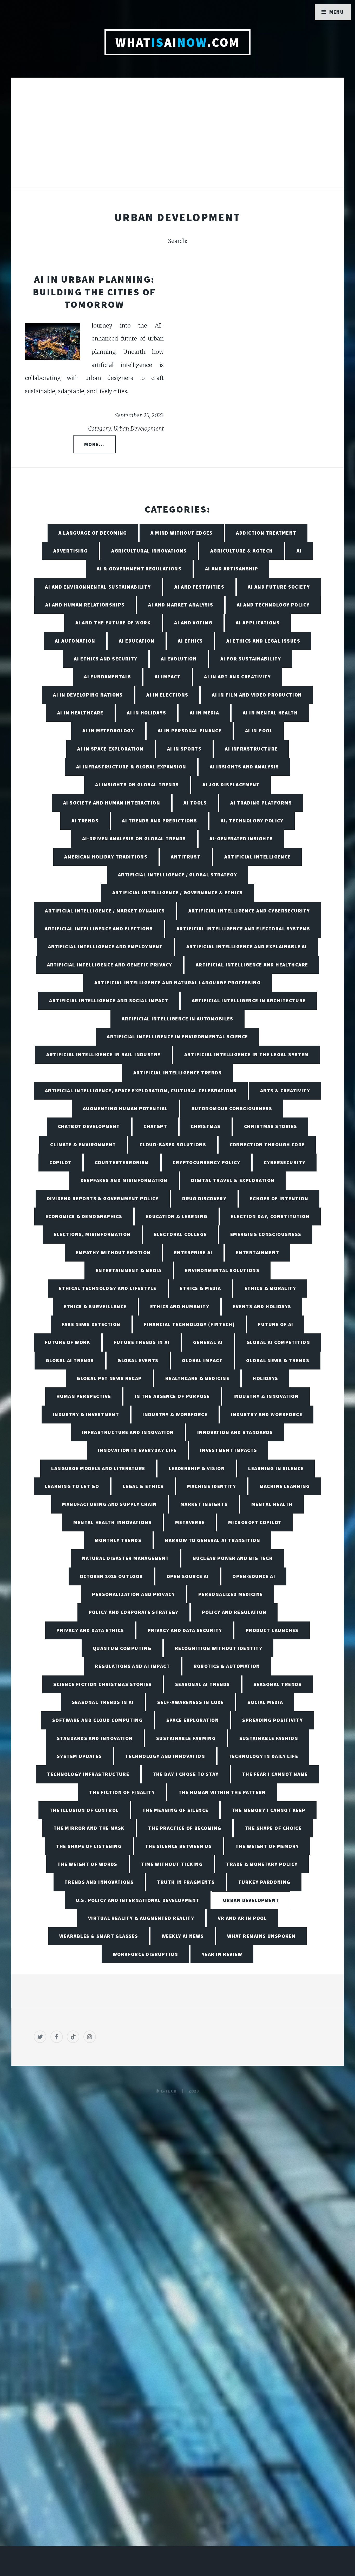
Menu (337, 12)
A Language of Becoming (93, 533)
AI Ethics (190, 641)
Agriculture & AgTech (242, 551)
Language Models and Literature (98, 1468)
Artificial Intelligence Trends (177, 1073)
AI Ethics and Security (106, 659)
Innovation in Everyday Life (137, 1450)
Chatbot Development (89, 1126)
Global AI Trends (70, 1360)
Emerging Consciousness (266, 1234)
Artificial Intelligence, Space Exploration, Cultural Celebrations (141, 1091)
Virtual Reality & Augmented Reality (141, 1918)
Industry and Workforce (267, 1414)
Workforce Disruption (146, 1954)
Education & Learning (177, 1216)
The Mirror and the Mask (89, 1828)
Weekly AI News (183, 1936)
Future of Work (68, 1342)
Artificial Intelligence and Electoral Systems (243, 929)
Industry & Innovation (266, 1396)
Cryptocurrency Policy (206, 1162)
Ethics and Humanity (180, 1306)
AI (299, 551)
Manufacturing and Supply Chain (109, 1504)
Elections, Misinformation (92, 1234)
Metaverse (190, 1522)
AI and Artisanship (232, 569)
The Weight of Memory (267, 1846)
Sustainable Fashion (269, 1738)
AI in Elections (167, 695)
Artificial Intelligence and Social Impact (109, 1000)
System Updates (79, 1756)
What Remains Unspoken (261, 1936)
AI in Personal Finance (190, 731)
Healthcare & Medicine (197, 1378)
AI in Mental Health (270, 713)
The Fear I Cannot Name (275, 1774)
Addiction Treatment (266, 533)
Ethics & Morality (270, 1288)
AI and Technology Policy (273, 605)
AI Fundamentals (108, 677)
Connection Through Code (267, 1144)
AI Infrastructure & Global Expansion (131, 767)
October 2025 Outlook (111, 1576)
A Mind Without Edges (182, 533)
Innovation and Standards (235, 1432)
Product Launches (272, 1630)
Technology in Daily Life (264, 1756)
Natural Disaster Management (126, 1558)
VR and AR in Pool (242, 1918)
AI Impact (168, 677)
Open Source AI (188, 1576)
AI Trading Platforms (261, 803)
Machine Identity (212, 1486)
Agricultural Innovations (149, 551)
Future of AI (276, 1324)
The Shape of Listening (89, 1846)
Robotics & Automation (227, 1666)
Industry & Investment (86, 1414)
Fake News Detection (91, 1324)
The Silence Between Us (179, 1846)
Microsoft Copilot (255, 1522)
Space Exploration (193, 1720)
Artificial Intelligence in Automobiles (177, 1019)
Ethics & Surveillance (95, 1306)
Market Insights (204, 1504)
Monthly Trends (118, 1540)
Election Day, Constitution (270, 1216)
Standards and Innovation (95, 1738)
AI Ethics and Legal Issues (263, 641)
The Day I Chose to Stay (186, 1774)
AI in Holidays (146, 713)
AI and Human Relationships (85, 605)
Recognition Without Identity (219, 1648)
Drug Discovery (204, 1198)
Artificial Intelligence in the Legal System (246, 1054)
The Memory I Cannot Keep (269, 1810)
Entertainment (258, 1252)
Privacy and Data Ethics (90, 1630)
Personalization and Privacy (133, 1594)
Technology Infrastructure (88, 1774)
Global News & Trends (278, 1360)
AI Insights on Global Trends (137, 785)
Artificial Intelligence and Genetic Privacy (110, 965)
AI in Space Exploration (110, 749)
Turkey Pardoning (264, 1882)
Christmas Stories (271, 1126)
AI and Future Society (279, 587)
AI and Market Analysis (181, 605)
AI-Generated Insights (241, 839)
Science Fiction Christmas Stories (103, 1684)
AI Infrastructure (251, 749)
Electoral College (180, 1234)
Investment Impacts (229, 1450)
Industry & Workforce (175, 1414)
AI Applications (258, 623)
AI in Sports (184, 749)
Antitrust (186, 857)
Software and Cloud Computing (97, 1720)
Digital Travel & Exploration (233, 1180)
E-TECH (169, 2091)
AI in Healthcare (80, 713)
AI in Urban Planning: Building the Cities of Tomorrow (94, 292)
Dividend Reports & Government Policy (103, 1198)
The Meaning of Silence (175, 1810)
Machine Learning (285, 1486)
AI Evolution (179, 659)
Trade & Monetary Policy (262, 1864)
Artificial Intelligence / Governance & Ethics (178, 892)
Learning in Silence (276, 1468)
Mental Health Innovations (112, 1522)
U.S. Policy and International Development (138, 1900)
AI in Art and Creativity (238, 677)
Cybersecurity (285, 1162)
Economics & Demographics (84, 1216)
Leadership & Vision (197, 1468)
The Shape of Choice (273, 1828)
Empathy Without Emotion (113, 1252)
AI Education (137, 641)
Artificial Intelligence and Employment (106, 946)
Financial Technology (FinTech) (189, 1324)
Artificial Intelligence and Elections (99, 929)
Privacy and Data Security (185, 1630)
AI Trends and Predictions (159, 821)
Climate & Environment (83, 1144)
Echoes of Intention (279, 1198)
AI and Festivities (199, 587)
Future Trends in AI (142, 1342)
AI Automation (75, 641)
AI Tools (195, 803)
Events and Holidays (262, 1306)
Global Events (138, 1360)
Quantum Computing (122, 1648)
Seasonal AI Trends (203, 1684)
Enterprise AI (193, 1252)
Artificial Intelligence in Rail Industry (104, 1054)
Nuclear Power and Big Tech (233, 1558)
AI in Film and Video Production (257, 695)
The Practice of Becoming (185, 1828)
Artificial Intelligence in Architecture (249, 1000)
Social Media (265, 1702)
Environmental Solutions (222, 1270)
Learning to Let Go (72, 1486)
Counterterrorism (122, 1162)
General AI (208, 1342)
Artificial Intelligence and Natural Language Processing (177, 983)
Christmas (206, 1126)
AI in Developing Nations (88, 695)
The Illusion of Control (84, 1810)
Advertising (71, 551)
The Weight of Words (87, 1864)
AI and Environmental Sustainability (98, 587)
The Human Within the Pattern (222, 1792)
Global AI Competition (278, 1342)
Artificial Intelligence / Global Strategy (177, 875)
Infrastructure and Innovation (128, 1432)
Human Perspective (84, 1396)
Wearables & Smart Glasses (99, 1936)
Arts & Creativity (285, 1091)
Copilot (60, 1162)
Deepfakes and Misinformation (124, 1180)
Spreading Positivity (272, 1720)
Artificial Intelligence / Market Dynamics (105, 911)
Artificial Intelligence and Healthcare (252, 965)
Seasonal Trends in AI (103, 1702)
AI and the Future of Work (113, 623)
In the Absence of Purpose (172, 1396)
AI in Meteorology (108, 731)
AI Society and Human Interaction (112, 803)
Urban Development (251, 1900)
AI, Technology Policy (252, 821)
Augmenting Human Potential (125, 1108)
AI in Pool (259, 731)
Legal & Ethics (143, 1486)
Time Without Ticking (172, 1864)
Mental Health (272, 1504)
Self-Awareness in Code (191, 1702)
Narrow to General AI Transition (212, 1540)
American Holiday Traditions (106, 857)
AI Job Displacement (231, 785)
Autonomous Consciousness (232, 1108)
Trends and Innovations (99, 1882)
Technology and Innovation (165, 1756)
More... (94, 444)
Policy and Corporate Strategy (134, 1612)
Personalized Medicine (231, 1594)
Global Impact (202, 1360)
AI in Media (205, 713)
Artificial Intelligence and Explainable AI (247, 946)
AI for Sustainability (251, 659)
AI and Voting (193, 623)
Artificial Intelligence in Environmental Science (177, 1037)
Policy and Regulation (234, 1612)
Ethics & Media (200, 1288)
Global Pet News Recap (109, 1378)
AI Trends (85, 821)
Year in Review (222, 1954)
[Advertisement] (177, 139)
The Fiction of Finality (122, 1792)
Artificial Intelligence (258, 857)
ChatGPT (155, 1126)
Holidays (265, 1378)
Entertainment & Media (129, 1270)
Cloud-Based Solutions (173, 1144)
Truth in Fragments (186, 1882)
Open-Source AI (254, 1576)
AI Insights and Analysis (244, 767)
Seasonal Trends (278, 1684)
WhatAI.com (177, 42)
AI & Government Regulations (139, 569)
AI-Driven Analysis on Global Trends (134, 839)
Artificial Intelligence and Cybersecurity (249, 911)
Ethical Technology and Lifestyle (108, 1288)
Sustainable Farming (186, 1738)
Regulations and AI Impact (132, 1666)
